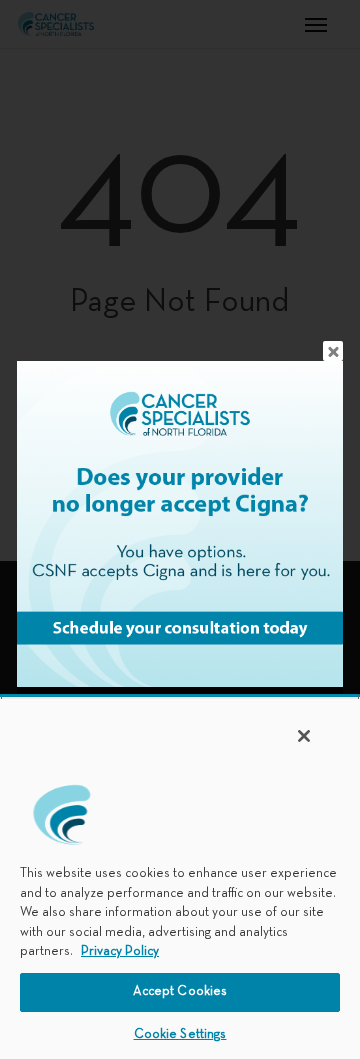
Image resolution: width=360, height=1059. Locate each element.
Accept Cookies (180, 992)
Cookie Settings (180, 1035)
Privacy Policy (120, 952)
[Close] (304, 736)
